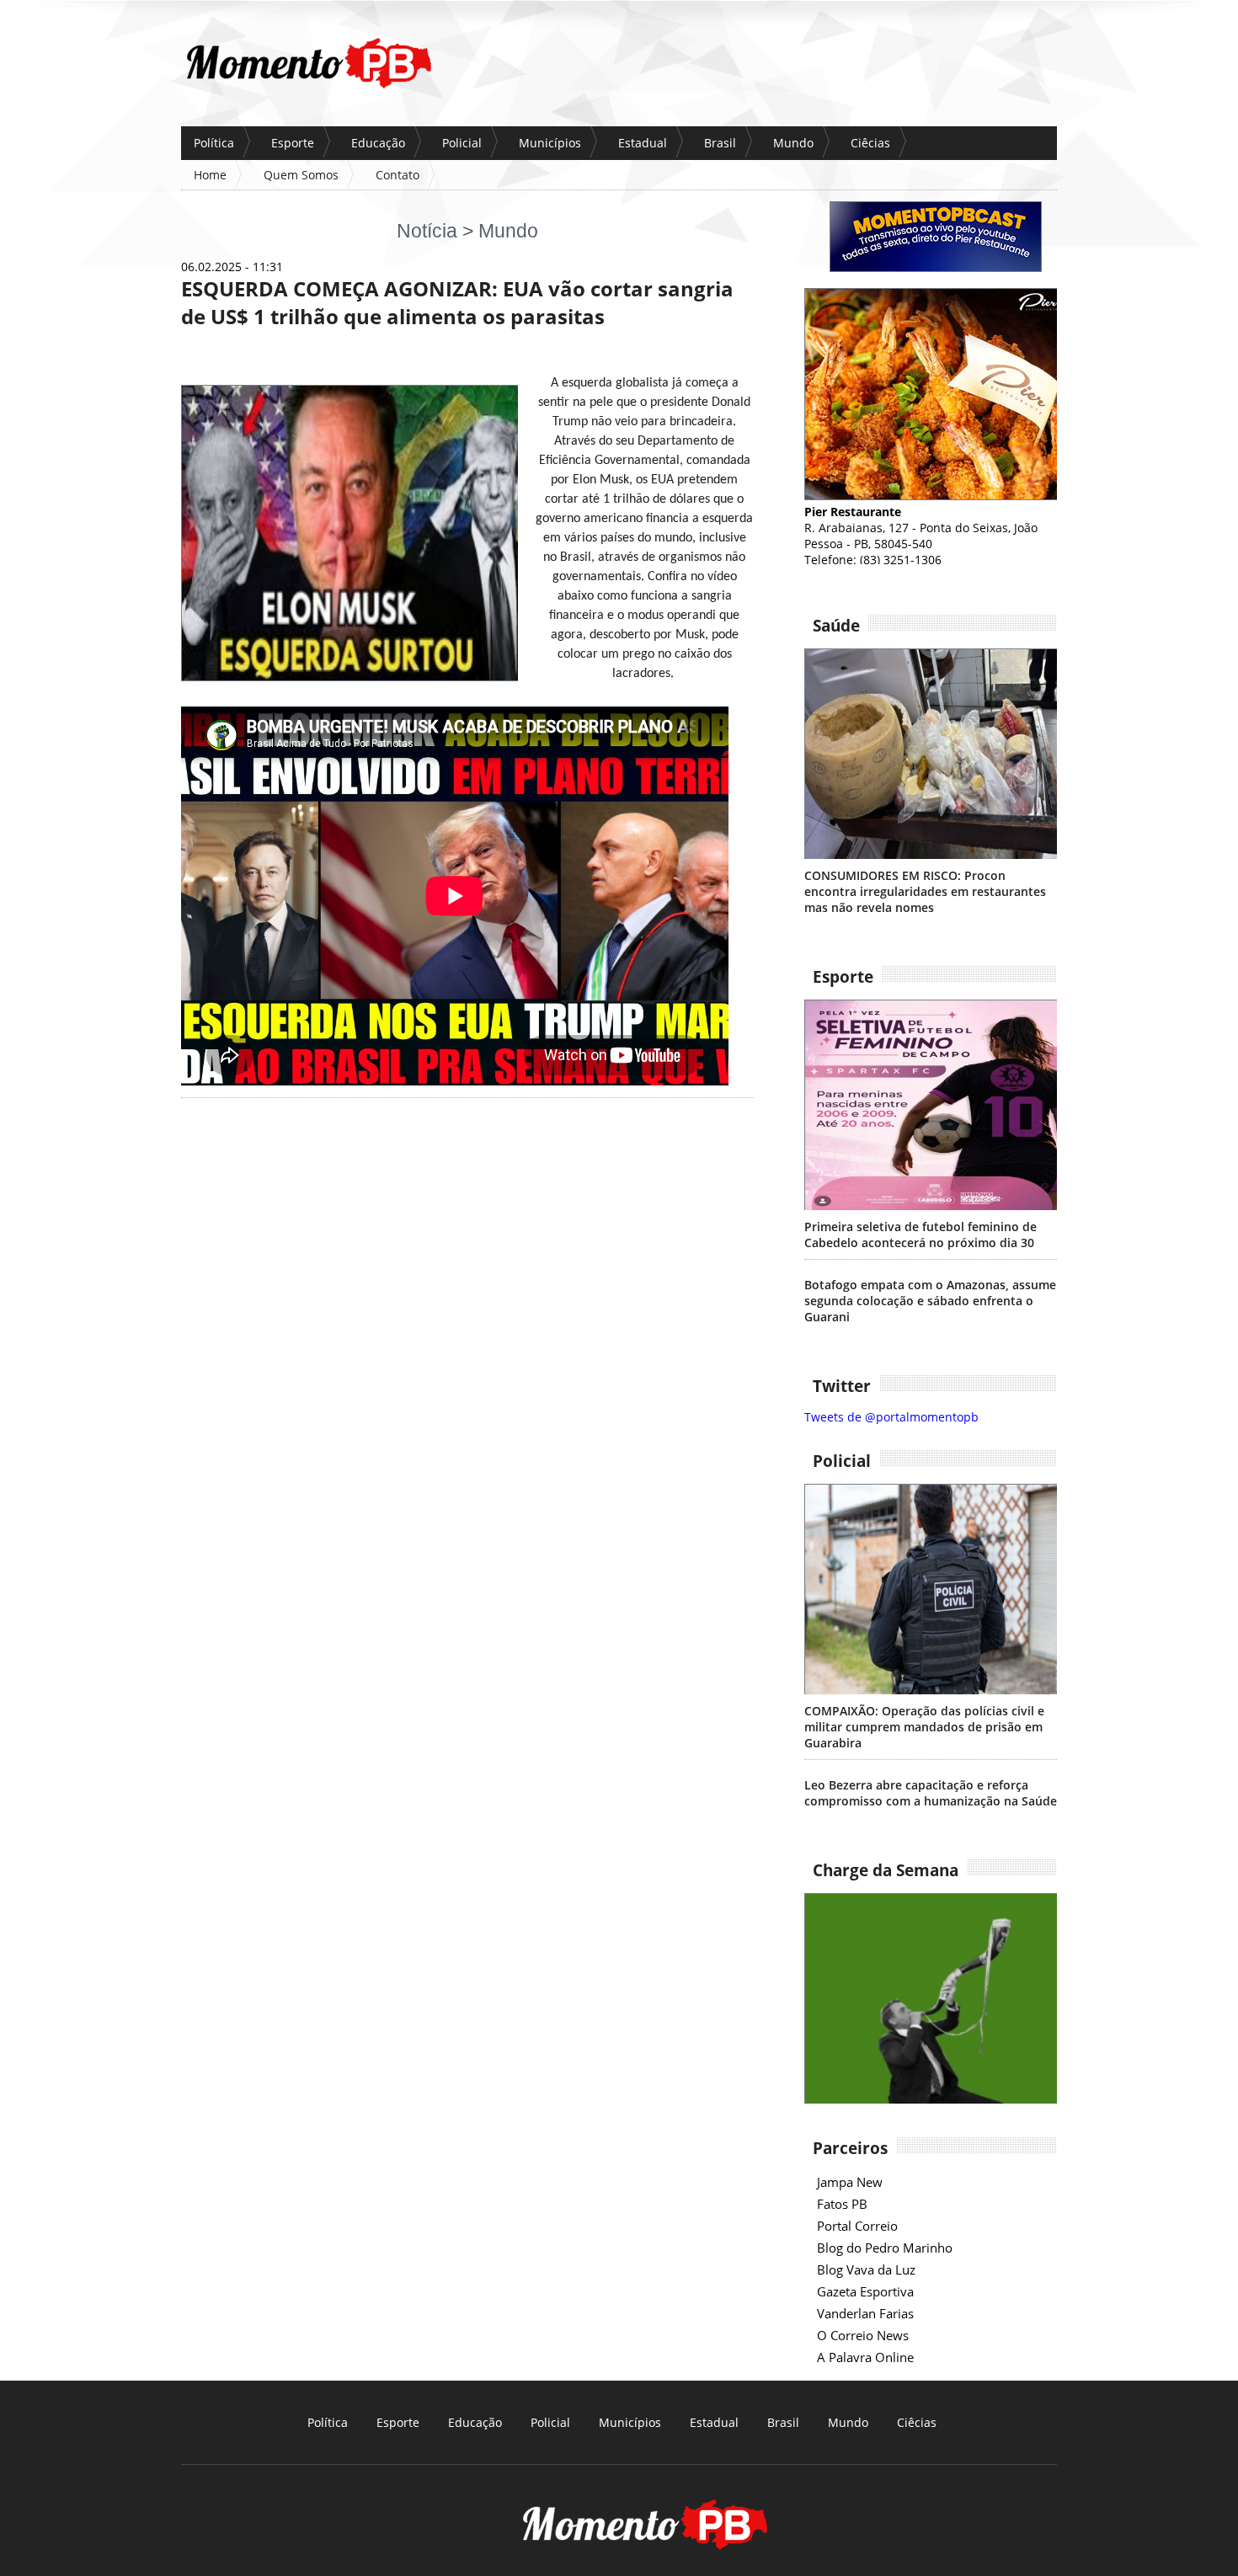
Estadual (643, 143)
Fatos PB (842, 2204)
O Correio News (863, 2335)
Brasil (720, 143)
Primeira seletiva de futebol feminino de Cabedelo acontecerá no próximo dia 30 (920, 1235)
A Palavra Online (865, 2357)
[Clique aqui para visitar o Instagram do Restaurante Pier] (931, 496)
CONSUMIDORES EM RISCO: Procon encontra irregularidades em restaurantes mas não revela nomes (925, 891)
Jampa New (850, 2182)
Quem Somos (301, 175)
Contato (398, 175)
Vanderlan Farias (865, 2313)
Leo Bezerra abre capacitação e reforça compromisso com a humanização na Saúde (931, 1793)
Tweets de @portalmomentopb (891, 1417)
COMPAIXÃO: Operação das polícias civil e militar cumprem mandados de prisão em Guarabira (924, 1727)
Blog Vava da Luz (866, 2269)
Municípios (550, 143)
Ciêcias (870, 143)
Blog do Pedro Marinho (885, 2248)
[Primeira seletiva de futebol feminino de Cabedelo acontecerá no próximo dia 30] (931, 1105)
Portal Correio (857, 2226)
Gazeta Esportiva (865, 2291)
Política (214, 143)
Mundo (793, 143)
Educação (378, 143)
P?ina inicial (308, 63)
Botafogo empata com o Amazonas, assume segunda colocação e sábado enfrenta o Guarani (930, 1301)
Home (210, 175)
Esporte (293, 143)
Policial (462, 143)
